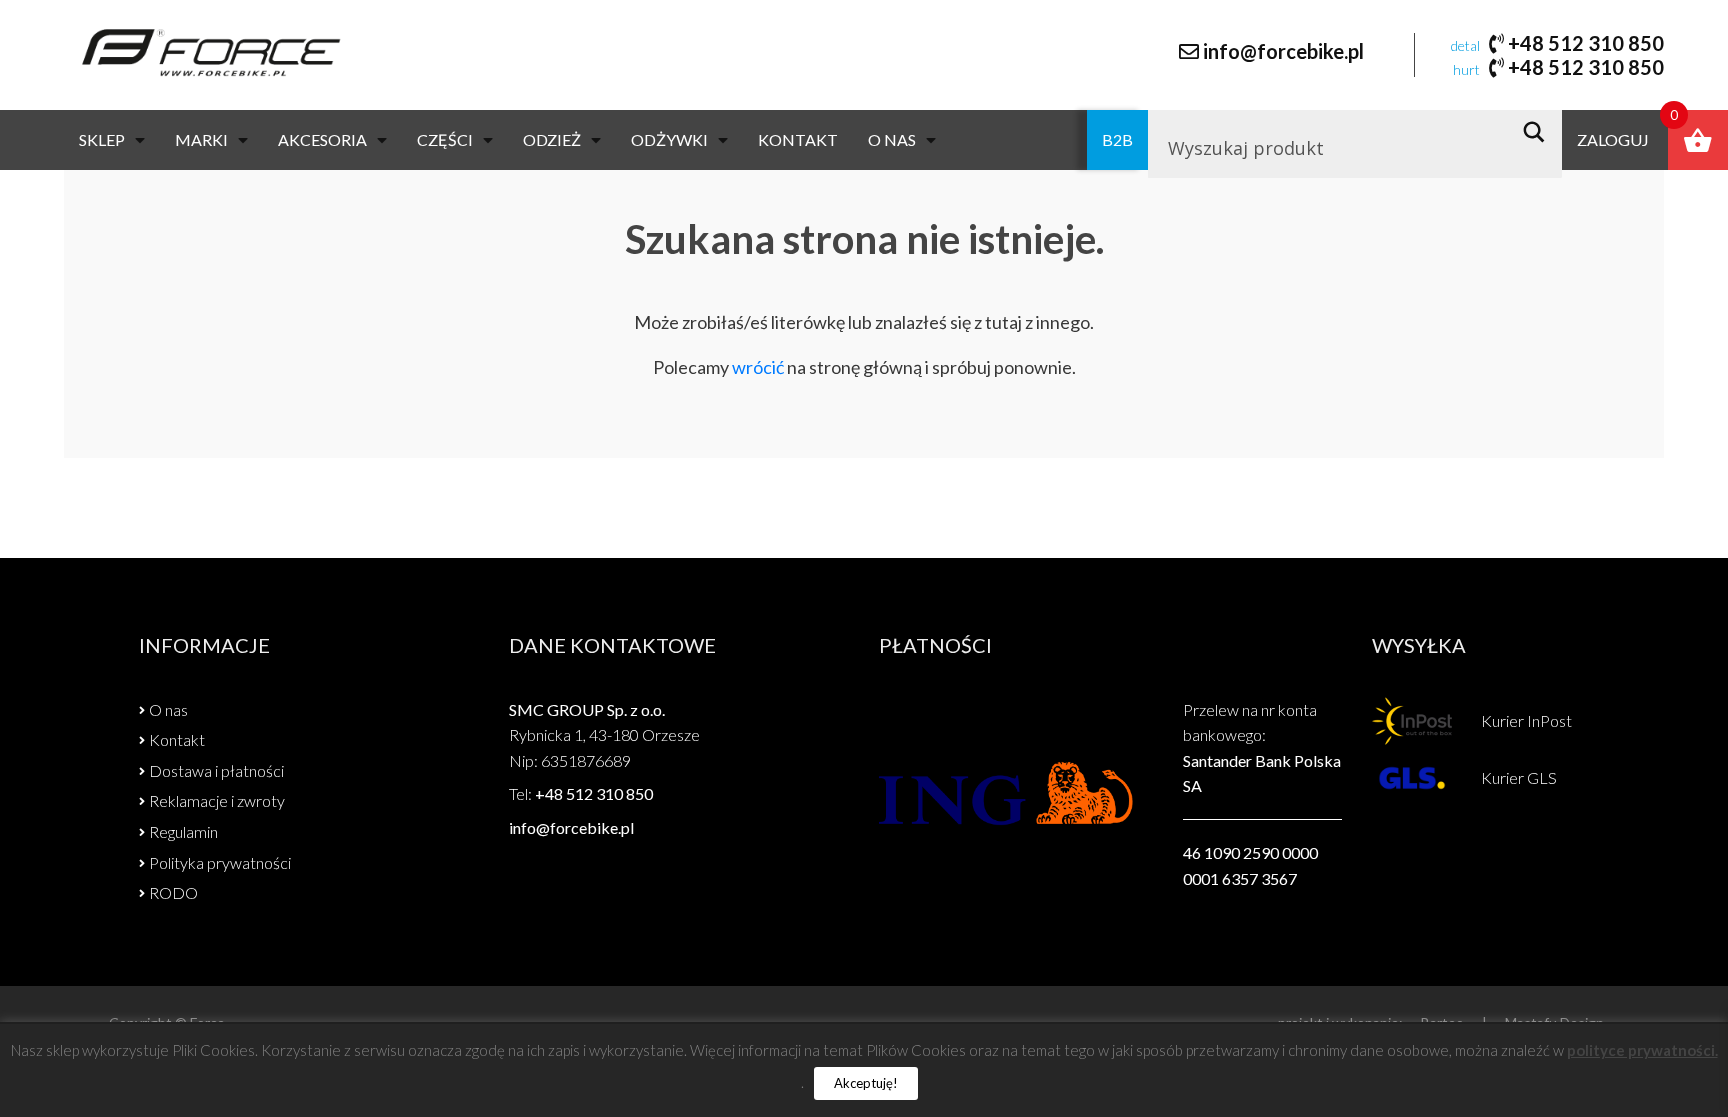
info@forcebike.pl (1283, 51)
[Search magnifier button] (1539, 132)
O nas (892, 139)
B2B (1117, 139)
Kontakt (798, 139)
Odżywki (669, 139)
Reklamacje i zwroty (217, 800)
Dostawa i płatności (216, 770)
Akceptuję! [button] (866, 1083)
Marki (201, 139)
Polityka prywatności (220, 862)
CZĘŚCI (445, 139)
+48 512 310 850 (1586, 43)
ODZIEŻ (552, 139)
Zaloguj (1613, 139)
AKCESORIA (322, 139)
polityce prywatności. (1642, 1050)
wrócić (758, 367)
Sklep (102, 139)
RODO (173, 892)
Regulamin (183, 831)
